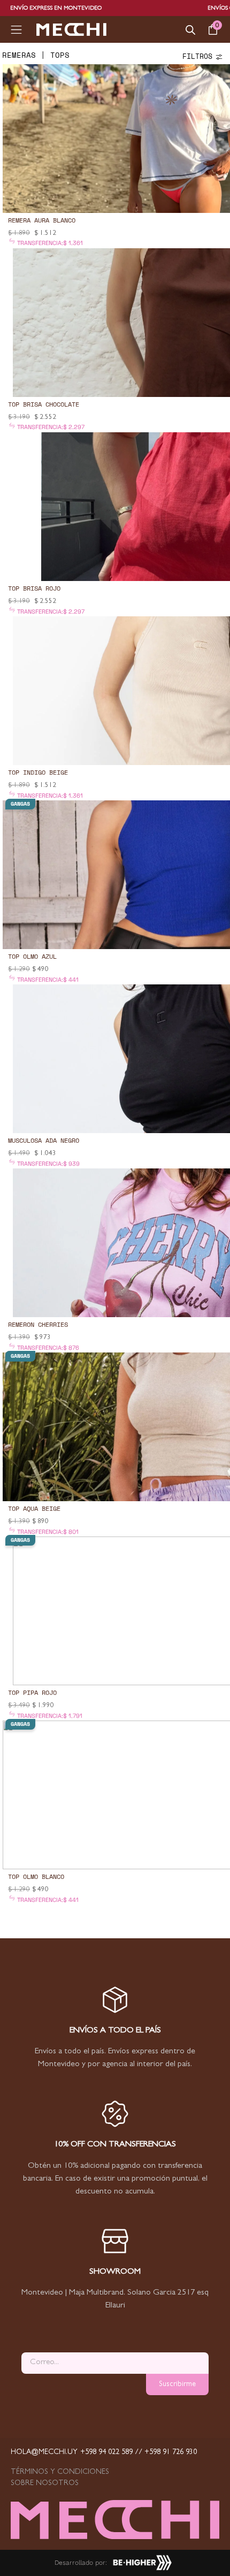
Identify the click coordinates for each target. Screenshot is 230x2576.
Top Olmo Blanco (36, 1876)
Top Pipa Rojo (32, 1692)
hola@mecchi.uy (44, 2452)
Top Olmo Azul (32, 956)
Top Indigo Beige (38, 772)
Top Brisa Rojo (34, 588)
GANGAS (20, 804)
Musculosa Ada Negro (44, 1140)
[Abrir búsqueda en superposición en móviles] (190, 30)
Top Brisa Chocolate (44, 404)
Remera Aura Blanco (42, 220)
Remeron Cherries (38, 1324)
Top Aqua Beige (34, 1508)
